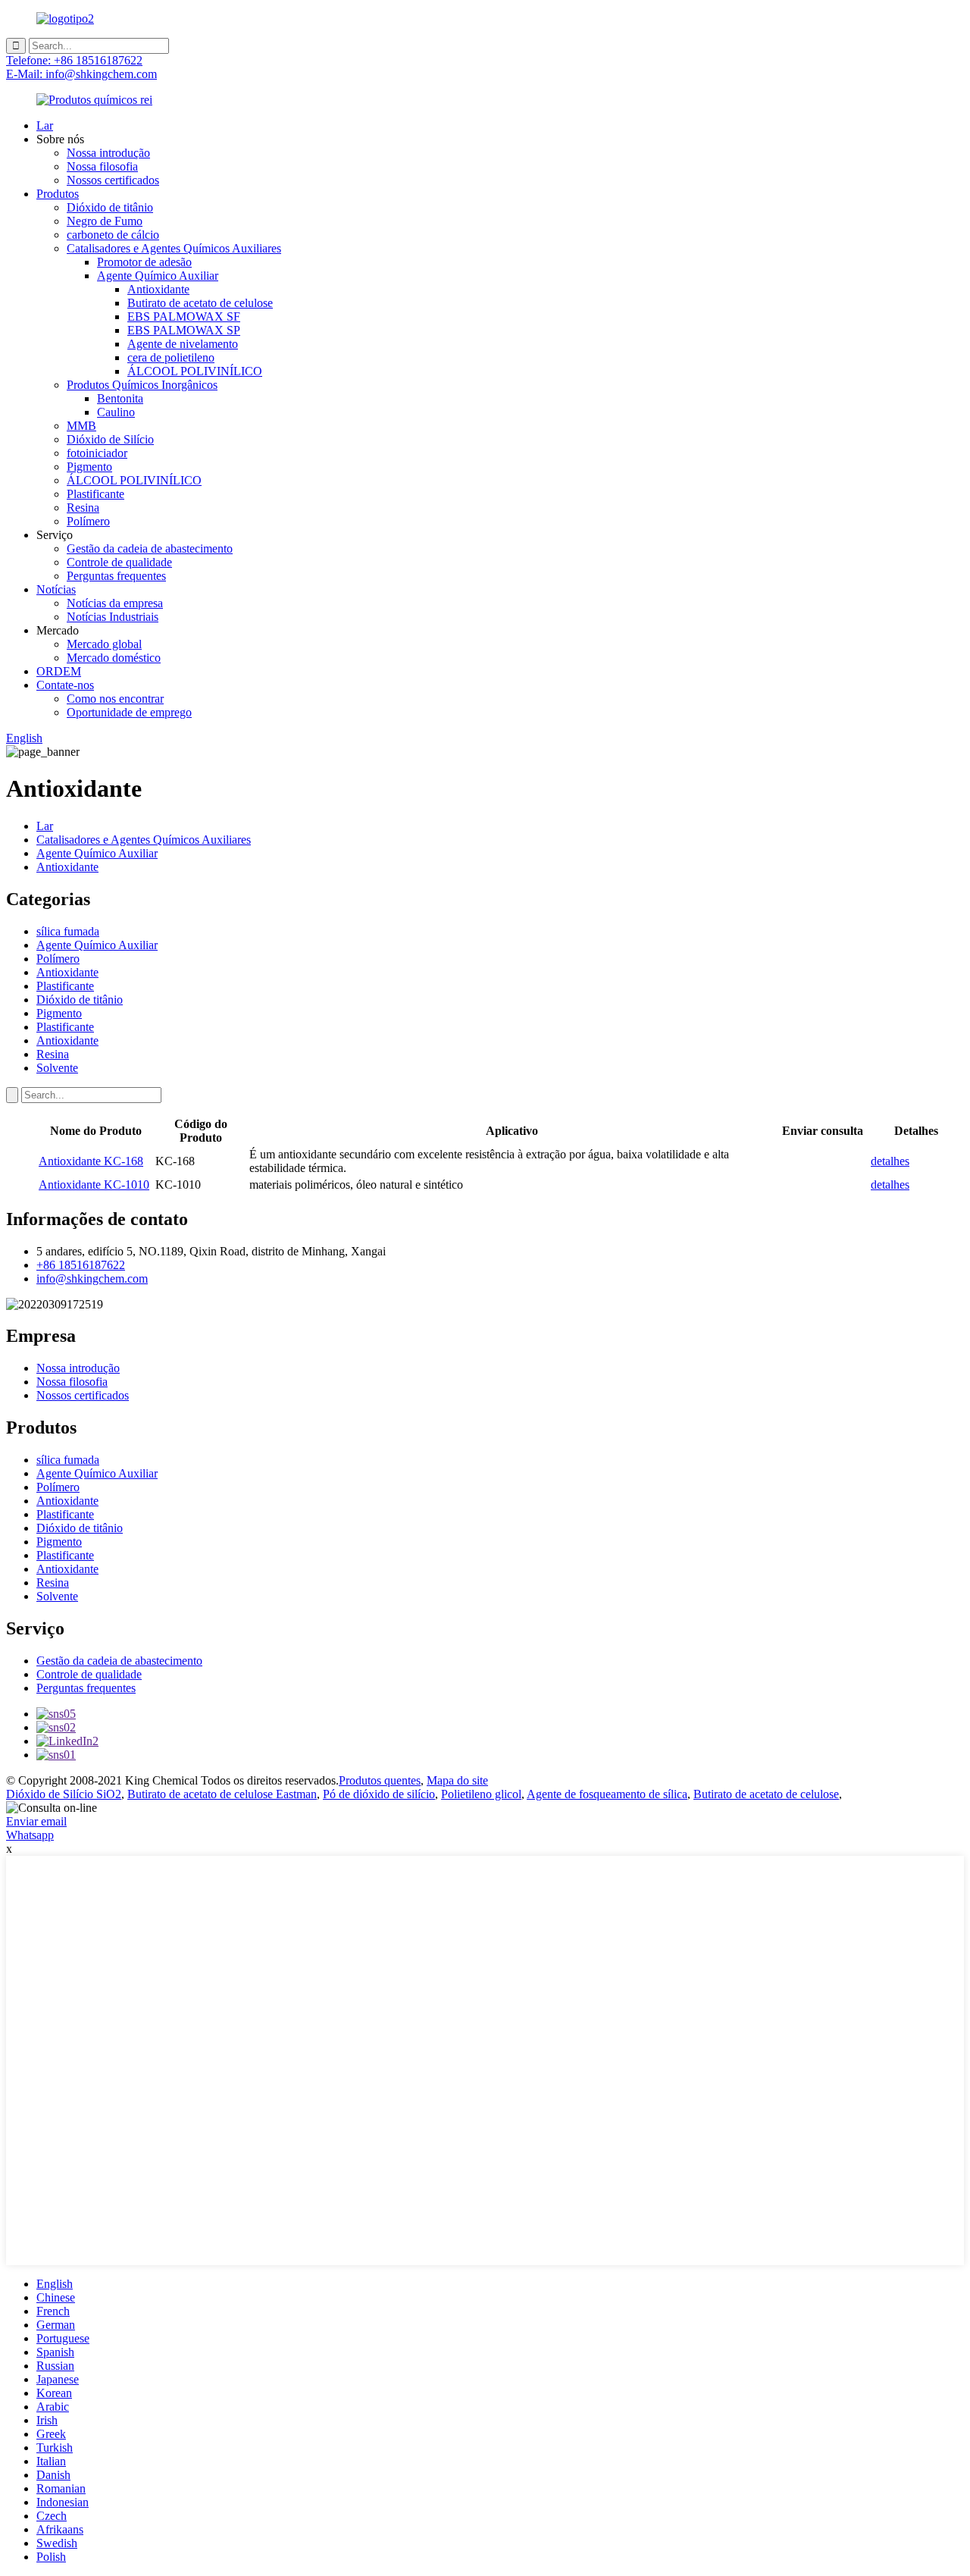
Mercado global (104, 644)
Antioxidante (158, 289)
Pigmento (89, 467)
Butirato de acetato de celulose (200, 303)
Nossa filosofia (102, 166)
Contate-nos (65, 685)
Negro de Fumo (105, 221)
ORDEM (59, 671)
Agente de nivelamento (183, 344)
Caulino (116, 412)
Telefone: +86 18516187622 (74, 60)
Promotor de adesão (144, 262)
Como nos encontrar (115, 699)
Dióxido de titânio (110, 207)
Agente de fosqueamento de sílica (607, 1794)
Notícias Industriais (113, 617)
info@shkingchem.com (92, 1279)
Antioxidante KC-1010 (94, 1185)
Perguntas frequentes (116, 576)
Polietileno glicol (481, 1794)
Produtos (58, 194)
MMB (81, 426)
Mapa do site (457, 1780)
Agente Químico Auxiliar (158, 276)
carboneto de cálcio (113, 235)
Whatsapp (30, 1835)
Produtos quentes (380, 1780)
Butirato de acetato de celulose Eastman (222, 1794)
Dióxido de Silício (110, 439)
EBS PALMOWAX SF (184, 317)
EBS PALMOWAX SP (184, 330)
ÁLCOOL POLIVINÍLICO (195, 371)
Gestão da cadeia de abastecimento (150, 548)
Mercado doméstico (114, 658)
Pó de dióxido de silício (379, 1794)
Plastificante (95, 494)
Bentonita (120, 398)
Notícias (56, 589)
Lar (45, 125)
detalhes (890, 1161)
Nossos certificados (113, 180)
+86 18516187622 (81, 1265)
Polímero (88, 521)
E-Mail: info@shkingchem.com (81, 74)
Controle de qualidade (119, 562)
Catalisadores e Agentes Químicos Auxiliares (174, 248)
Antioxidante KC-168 (91, 1161)
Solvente (57, 1068)
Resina (83, 508)
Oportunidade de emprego (129, 712)
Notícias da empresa (115, 603)
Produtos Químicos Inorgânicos (142, 385)
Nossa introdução (108, 153)
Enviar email (36, 1821)
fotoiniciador (97, 453)
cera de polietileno (171, 357)
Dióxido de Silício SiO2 (64, 1794)
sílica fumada (68, 931)
